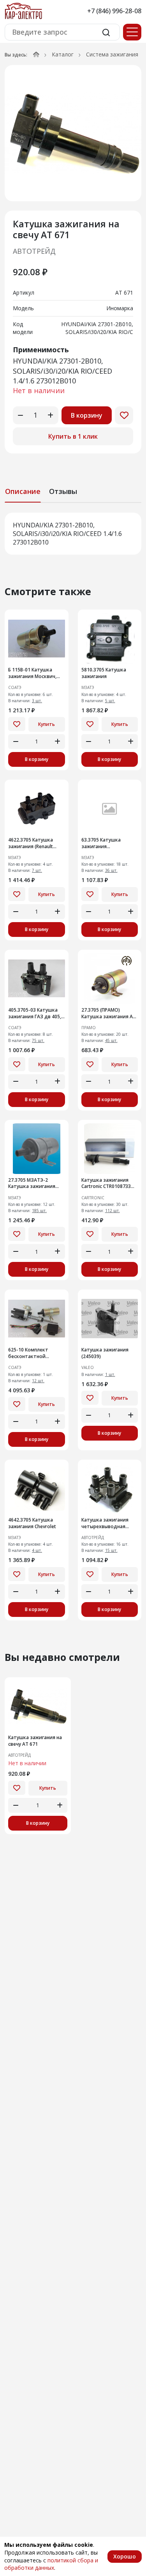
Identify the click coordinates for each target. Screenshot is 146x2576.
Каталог (63, 54)
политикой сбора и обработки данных (51, 2564)
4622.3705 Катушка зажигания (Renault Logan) (31, 843)
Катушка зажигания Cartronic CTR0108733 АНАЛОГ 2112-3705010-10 (108, 1184)
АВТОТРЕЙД (34, 251)
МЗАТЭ (88, 688)
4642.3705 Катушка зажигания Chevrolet (32, 1523)
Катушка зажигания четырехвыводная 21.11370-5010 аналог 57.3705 (106, 1523)
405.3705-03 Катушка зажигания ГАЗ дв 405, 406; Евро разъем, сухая (36, 1014)
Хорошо (125, 2556)
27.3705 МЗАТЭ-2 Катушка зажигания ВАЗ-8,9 (32, 1184)
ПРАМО (89, 1028)
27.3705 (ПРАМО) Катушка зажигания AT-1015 (110, 1014)
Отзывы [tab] (63, 491)
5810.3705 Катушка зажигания (104, 673)
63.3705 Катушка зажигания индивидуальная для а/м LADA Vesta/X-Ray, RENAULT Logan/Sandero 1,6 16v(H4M (110, 843)
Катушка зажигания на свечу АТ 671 (35, 1741)
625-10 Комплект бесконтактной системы (28, 1353)
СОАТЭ (15, 688)
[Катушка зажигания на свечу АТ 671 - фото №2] (73, 133)
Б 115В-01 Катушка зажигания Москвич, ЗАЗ (32, 673)
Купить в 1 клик (73, 436)
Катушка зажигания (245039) (105, 1353)
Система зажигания (112, 54)
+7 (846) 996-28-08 (114, 11)
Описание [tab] (23, 491)
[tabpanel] (73, 534)
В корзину (87, 415)
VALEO (88, 1368)
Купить (47, 724)
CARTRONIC (93, 1198)
